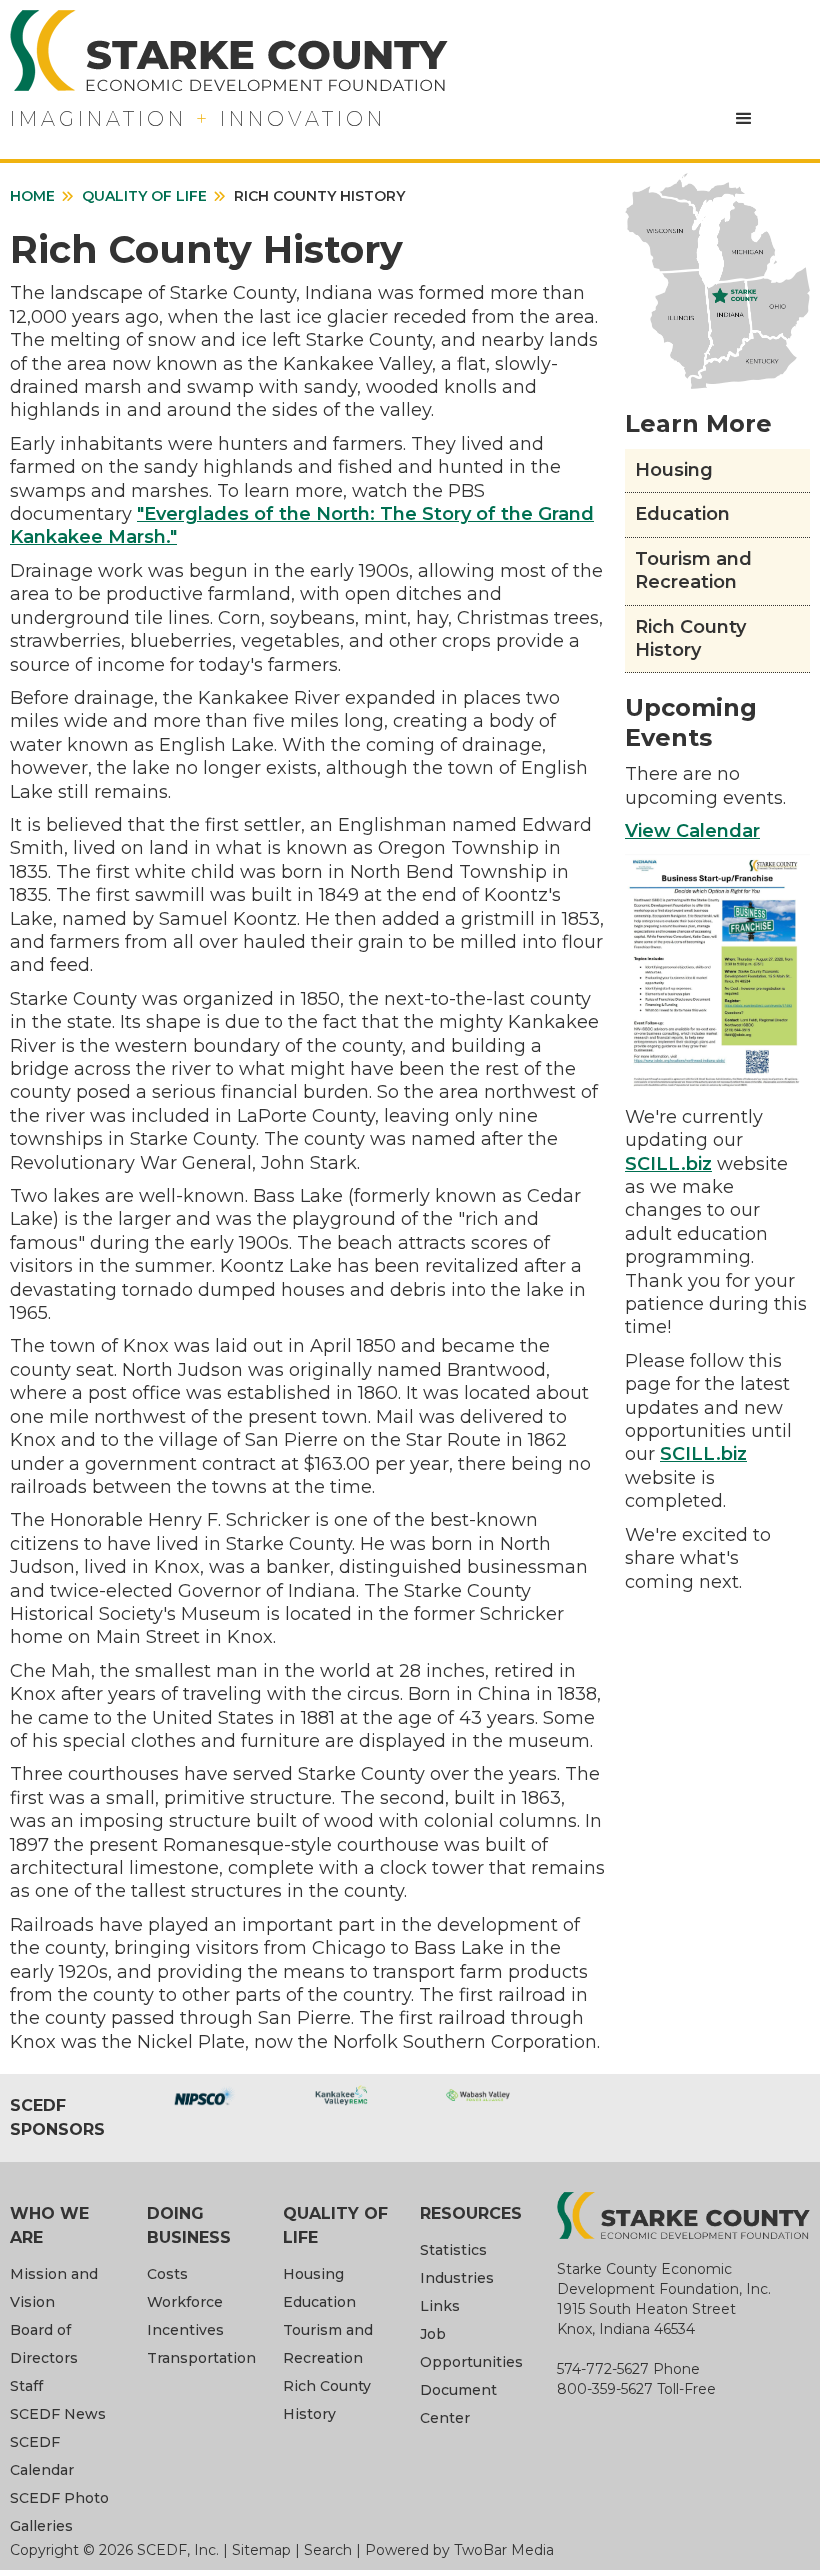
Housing (674, 470)
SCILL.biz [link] (668, 1164)
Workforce (185, 2302)
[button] (744, 119)
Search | (334, 2550)
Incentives (185, 2330)
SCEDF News (58, 2414)
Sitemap (261, 2550)
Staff (26, 2386)
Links (440, 2306)
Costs (167, 2274)
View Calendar (692, 831)
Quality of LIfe (144, 196)
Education (682, 514)
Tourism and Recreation (693, 570)
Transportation (201, 2358)
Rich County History (690, 638)
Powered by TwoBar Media (459, 2550)
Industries (457, 2278)
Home (32, 196)
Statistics (453, 2250)
